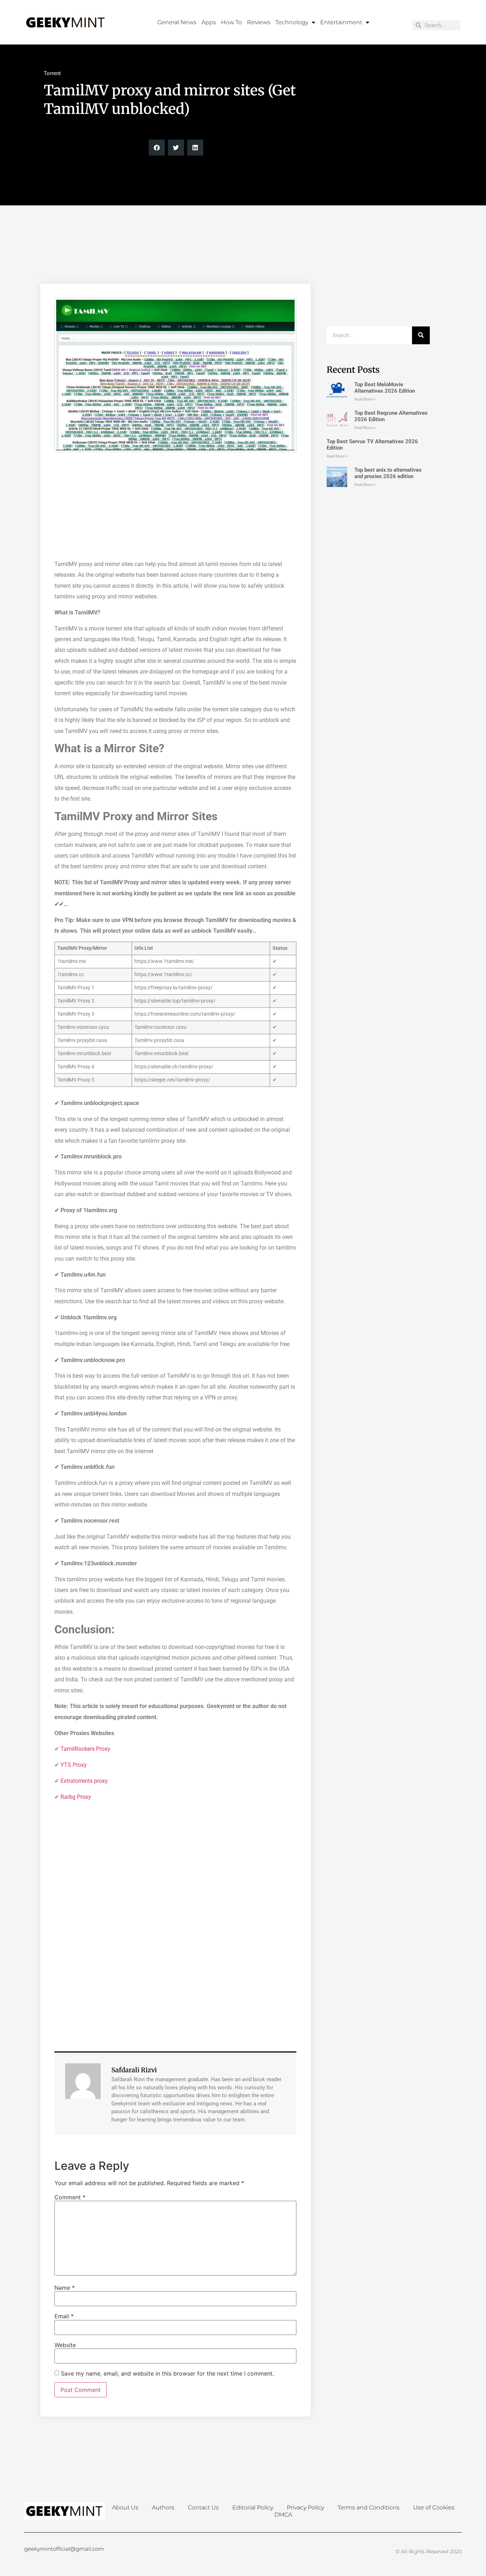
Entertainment (341, 22)
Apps (209, 22)
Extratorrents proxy (84, 1781)
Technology (292, 22)
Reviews (259, 22)
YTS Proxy (74, 1765)
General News (177, 22)
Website (65, 2345)
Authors (163, 2507)
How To (231, 22)
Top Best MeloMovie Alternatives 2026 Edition (385, 388)
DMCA (283, 2515)
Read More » (365, 399)
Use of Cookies (434, 2507)
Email (64, 2316)
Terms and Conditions (369, 2507)
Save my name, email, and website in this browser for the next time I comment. (167, 2373)
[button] (157, 148)
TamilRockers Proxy (85, 1749)
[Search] (421, 335)
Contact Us (203, 2507)
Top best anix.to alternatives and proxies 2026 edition (388, 473)
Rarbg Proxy (76, 1797)
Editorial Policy (253, 2507)
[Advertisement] (243, 259)
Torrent (52, 73)
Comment (70, 2197)
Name (65, 2288)
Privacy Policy (305, 2507)
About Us (125, 2507)
